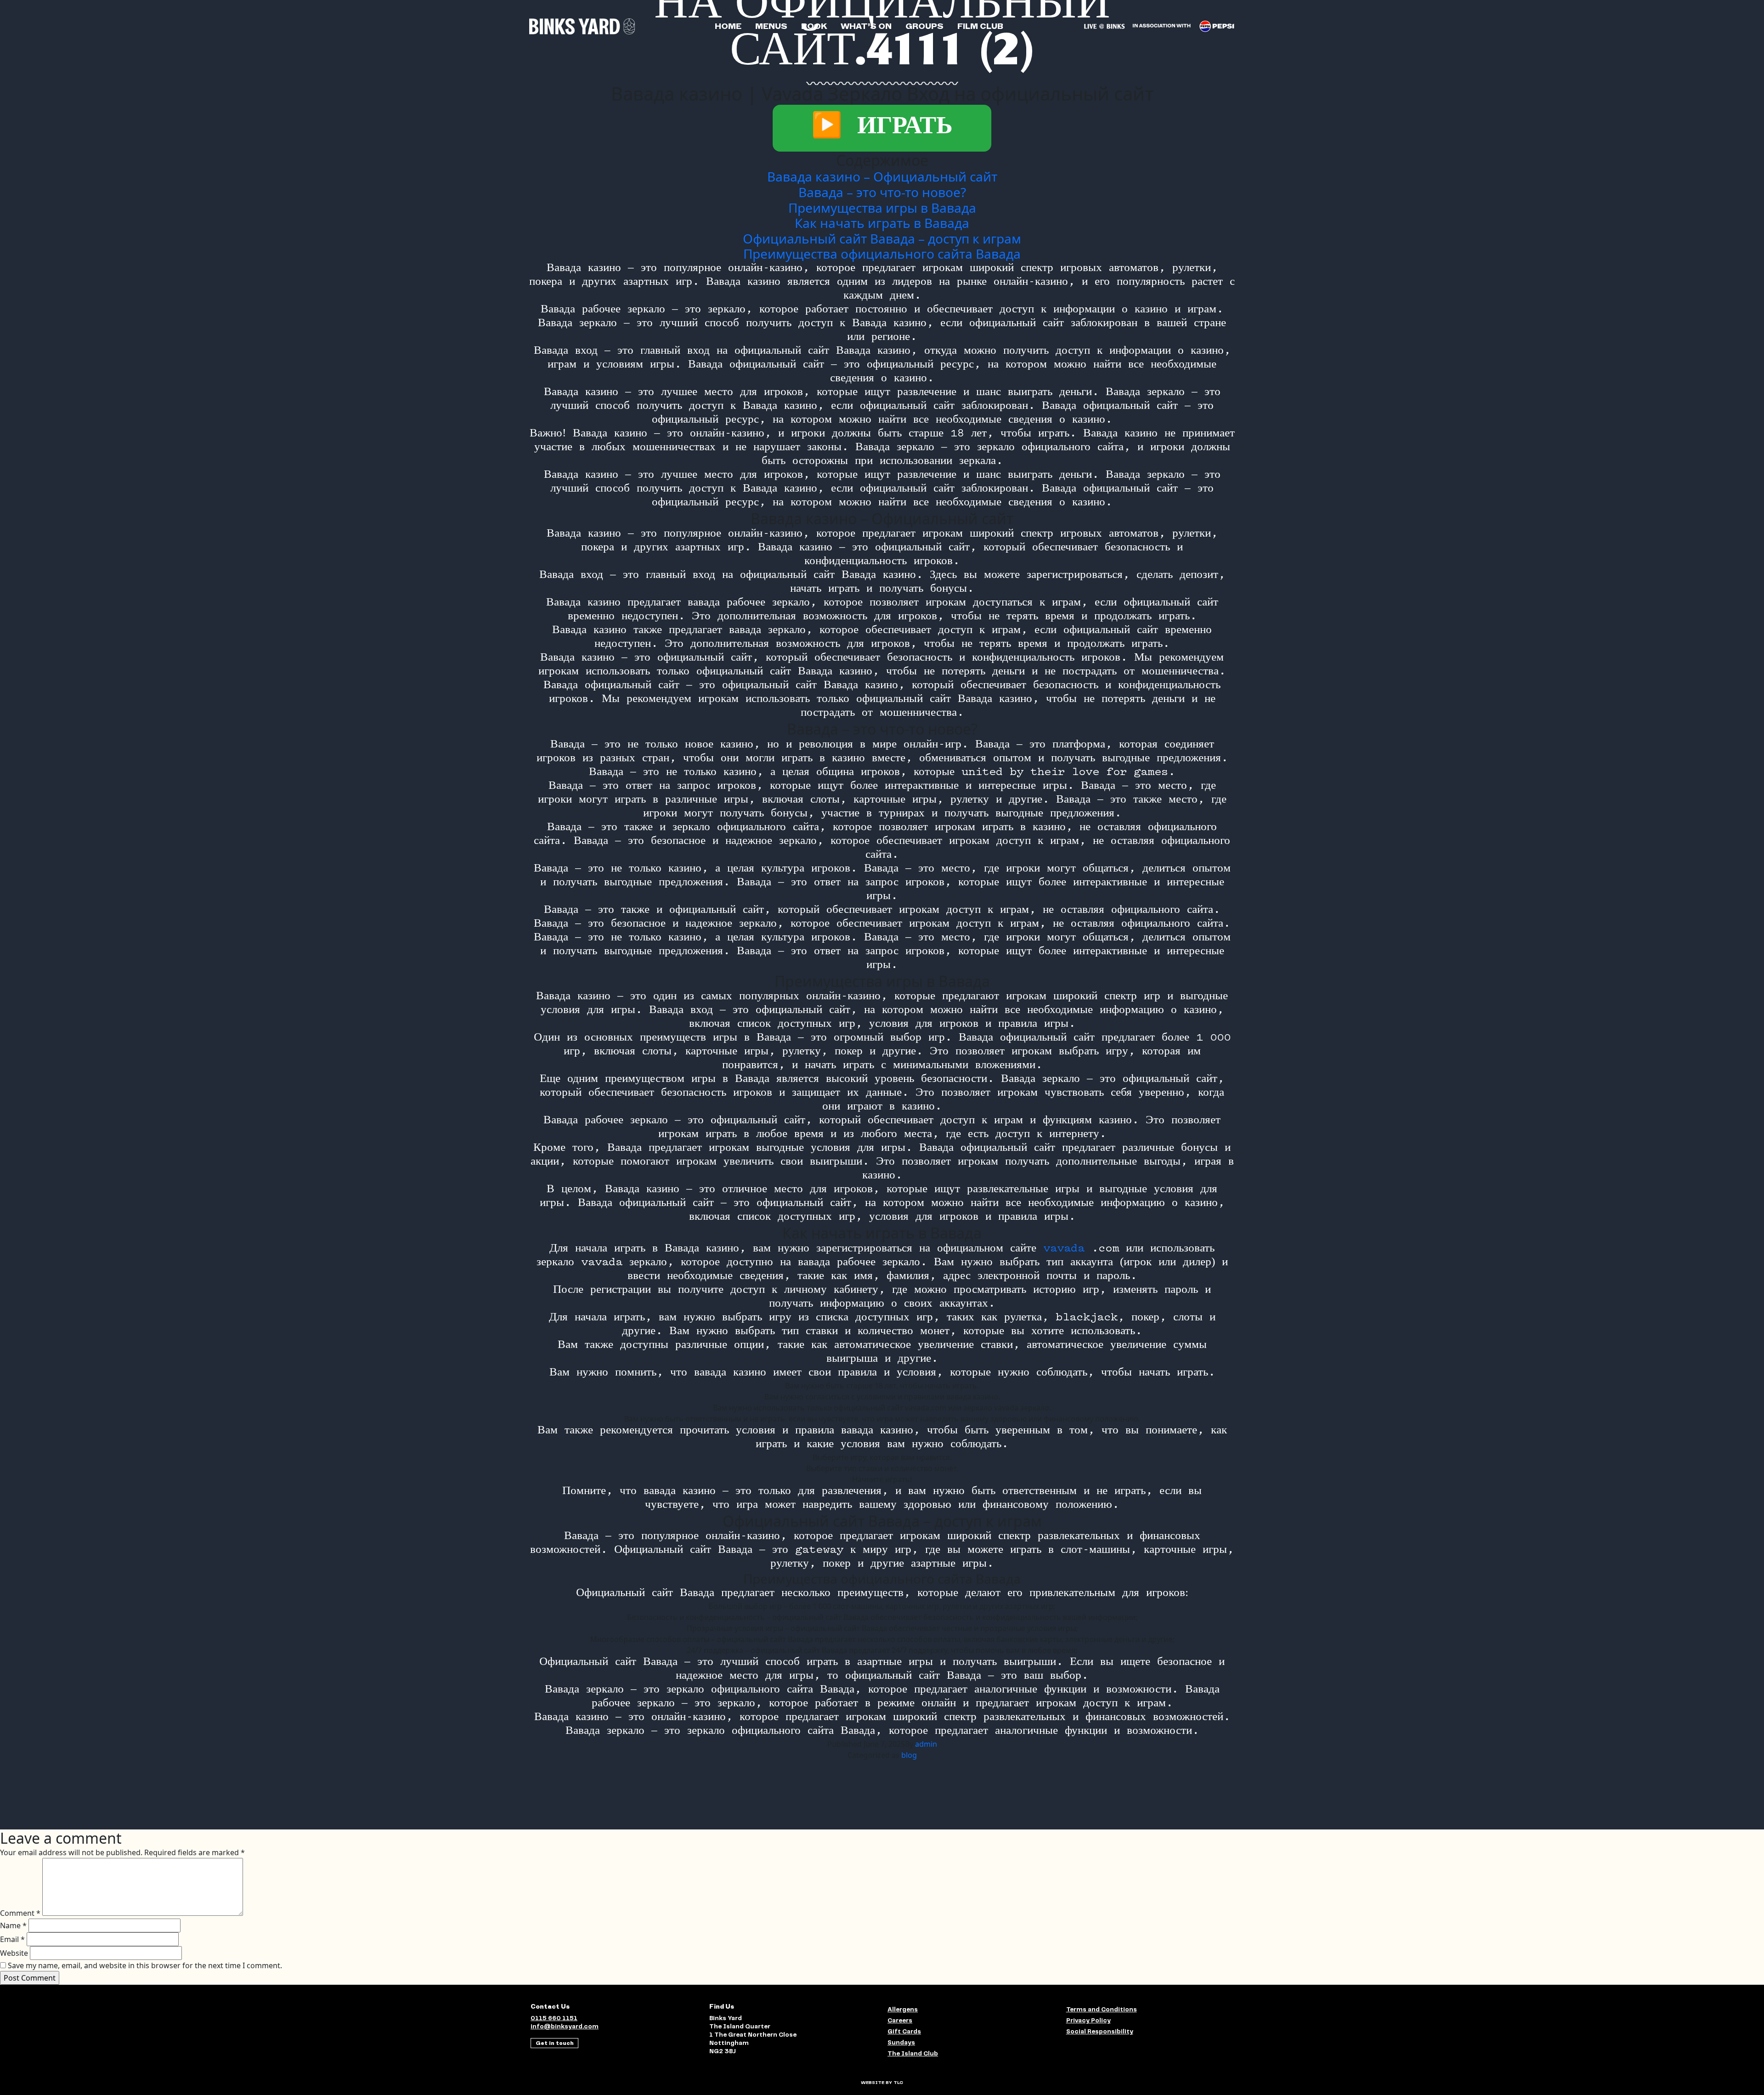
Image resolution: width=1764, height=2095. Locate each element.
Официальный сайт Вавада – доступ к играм (882, 238)
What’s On (866, 26)
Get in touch (555, 2043)
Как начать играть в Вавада (882, 223)
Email (12, 1939)
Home (728, 26)
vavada (1064, 1249)
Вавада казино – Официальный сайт (882, 176)
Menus (771, 26)
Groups (924, 26)
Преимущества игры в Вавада (882, 208)
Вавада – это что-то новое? (882, 192)
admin (926, 1744)
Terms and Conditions (1102, 2010)
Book (814, 26)
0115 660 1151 (554, 2019)
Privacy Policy (1088, 2021)
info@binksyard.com (565, 2027)
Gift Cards (904, 2032)
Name (13, 1925)
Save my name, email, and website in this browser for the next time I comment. (145, 1965)
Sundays (901, 2043)
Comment (20, 1913)
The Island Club (913, 2054)
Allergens (903, 2010)
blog (909, 1755)
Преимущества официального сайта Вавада (882, 254)
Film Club (980, 26)
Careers (900, 2021)
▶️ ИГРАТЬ (882, 128)
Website (14, 1953)
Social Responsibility (1100, 2032)
